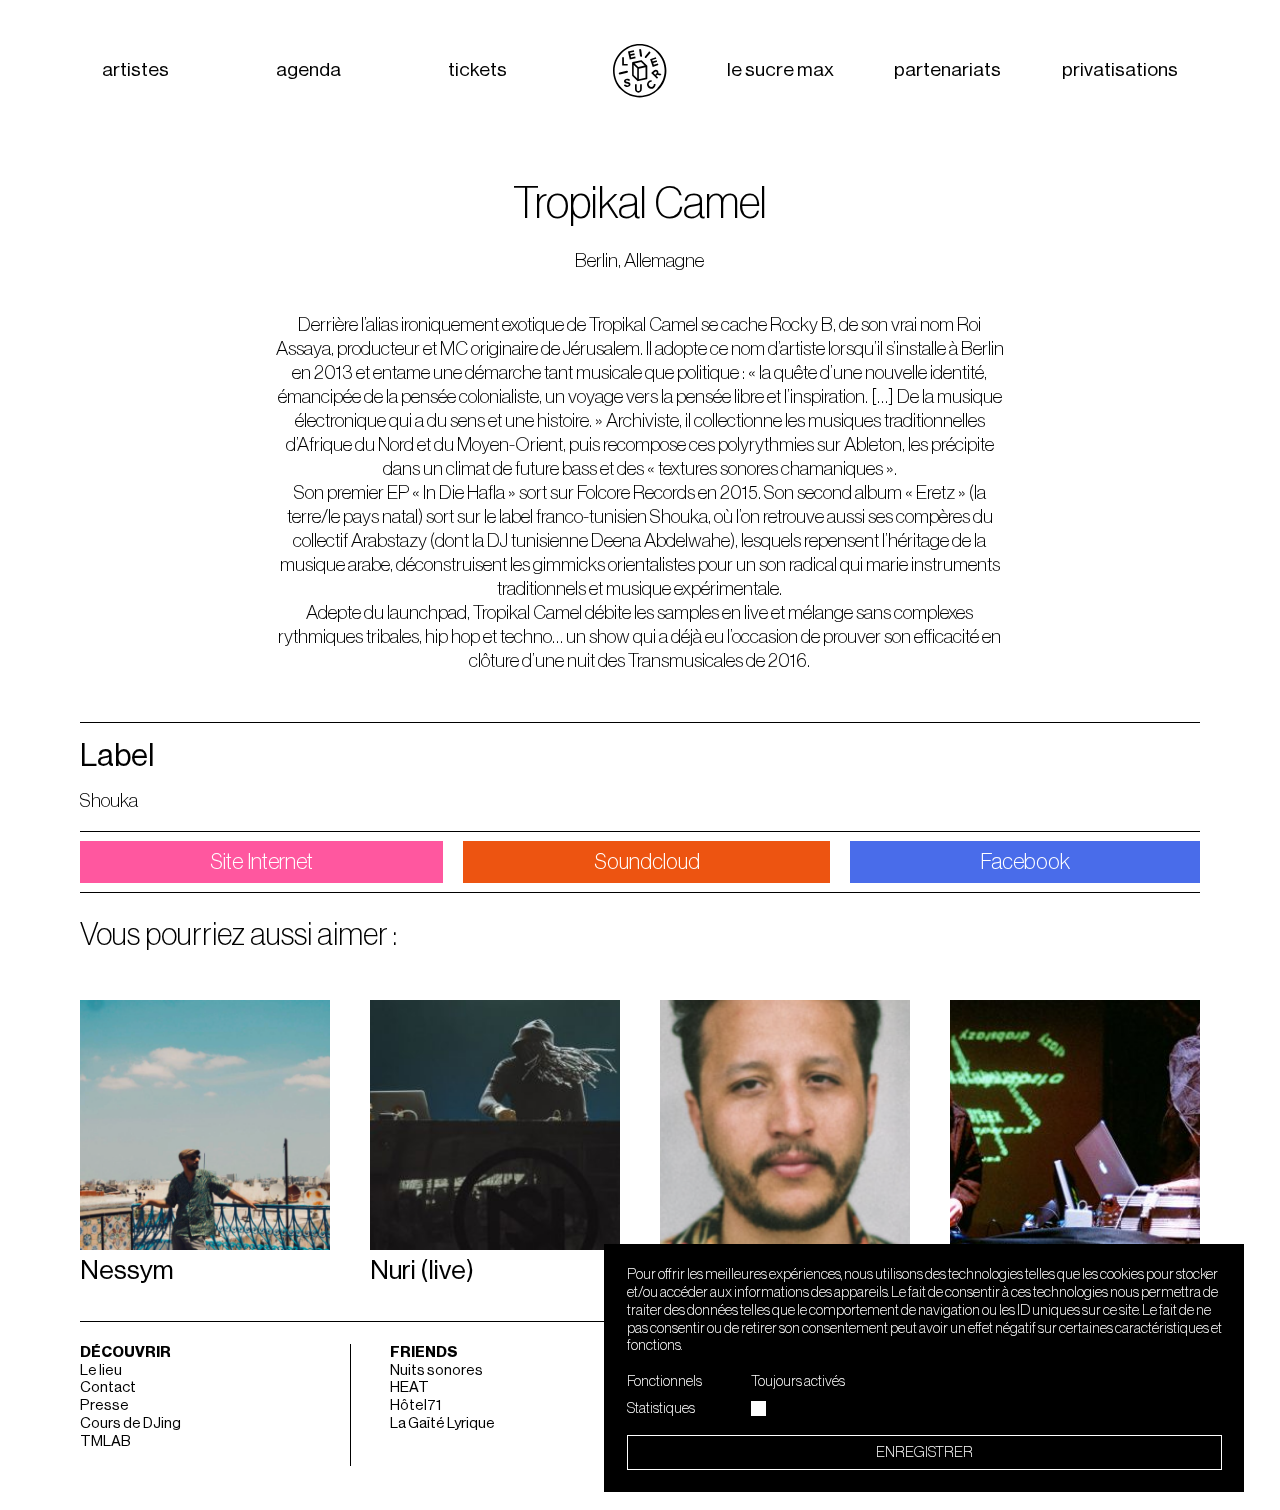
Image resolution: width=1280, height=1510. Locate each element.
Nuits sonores (436, 1370)
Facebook (1025, 862)
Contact (108, 1387)
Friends (424, 1352)
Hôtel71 (415, 1405)
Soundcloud (647, 862)
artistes (135, 70)
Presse (104, 1405)
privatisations (1120, 70)
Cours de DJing (130, 1423)
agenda (308, 70)
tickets (477, 70)
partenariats (947, 70)
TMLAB (105, 1441)
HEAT (409, 1387)
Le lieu (101, 1370)
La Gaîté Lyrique (442, 1423)
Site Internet (261, 862)
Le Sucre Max (780, 70)
